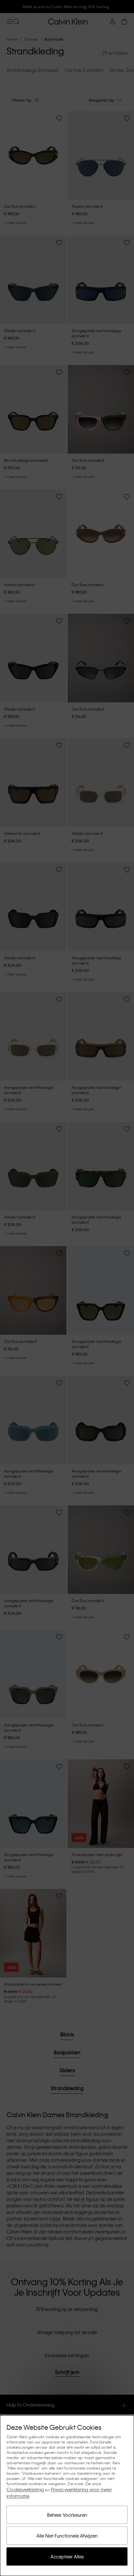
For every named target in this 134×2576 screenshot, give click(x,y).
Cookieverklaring (25, 2489)
